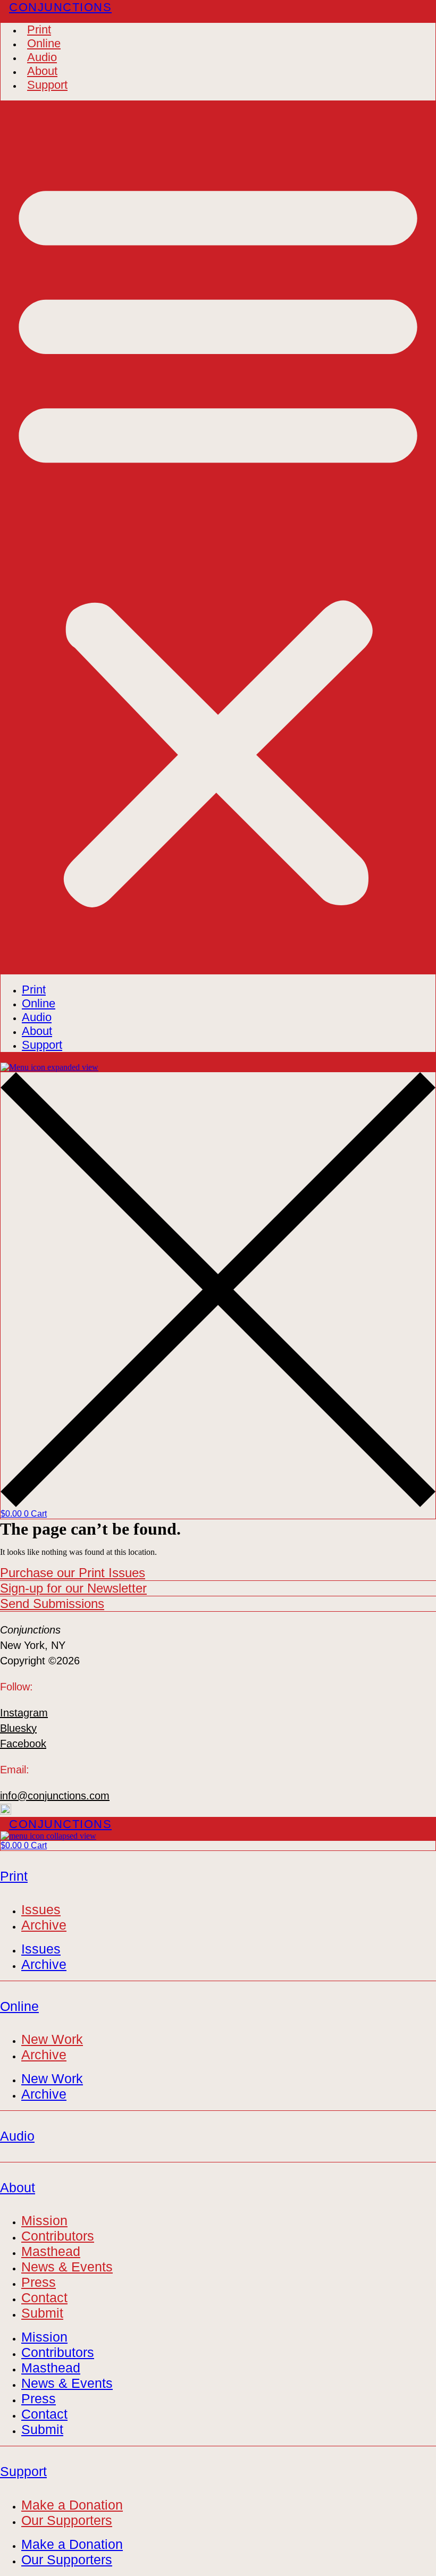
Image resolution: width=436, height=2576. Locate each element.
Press (39, 2282)
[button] (218, 537)
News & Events (67, 2267)
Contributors (58, 2236)
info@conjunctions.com (55, 1796)
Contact (44, 2297)
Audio (42, 57)
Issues (41, 1909)
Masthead (51, 2251)
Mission (44, 2220)
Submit (42, 2313)
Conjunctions (60, 7)
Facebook (23, 1744)
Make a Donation (72, 2505)
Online (44, 43)
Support (47, 85)
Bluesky (18, 1728)
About (42, 71)
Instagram (24, 1713)
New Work (52, 2039)
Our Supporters (67, 2520)
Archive (44, 1925)
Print (39, 30)
